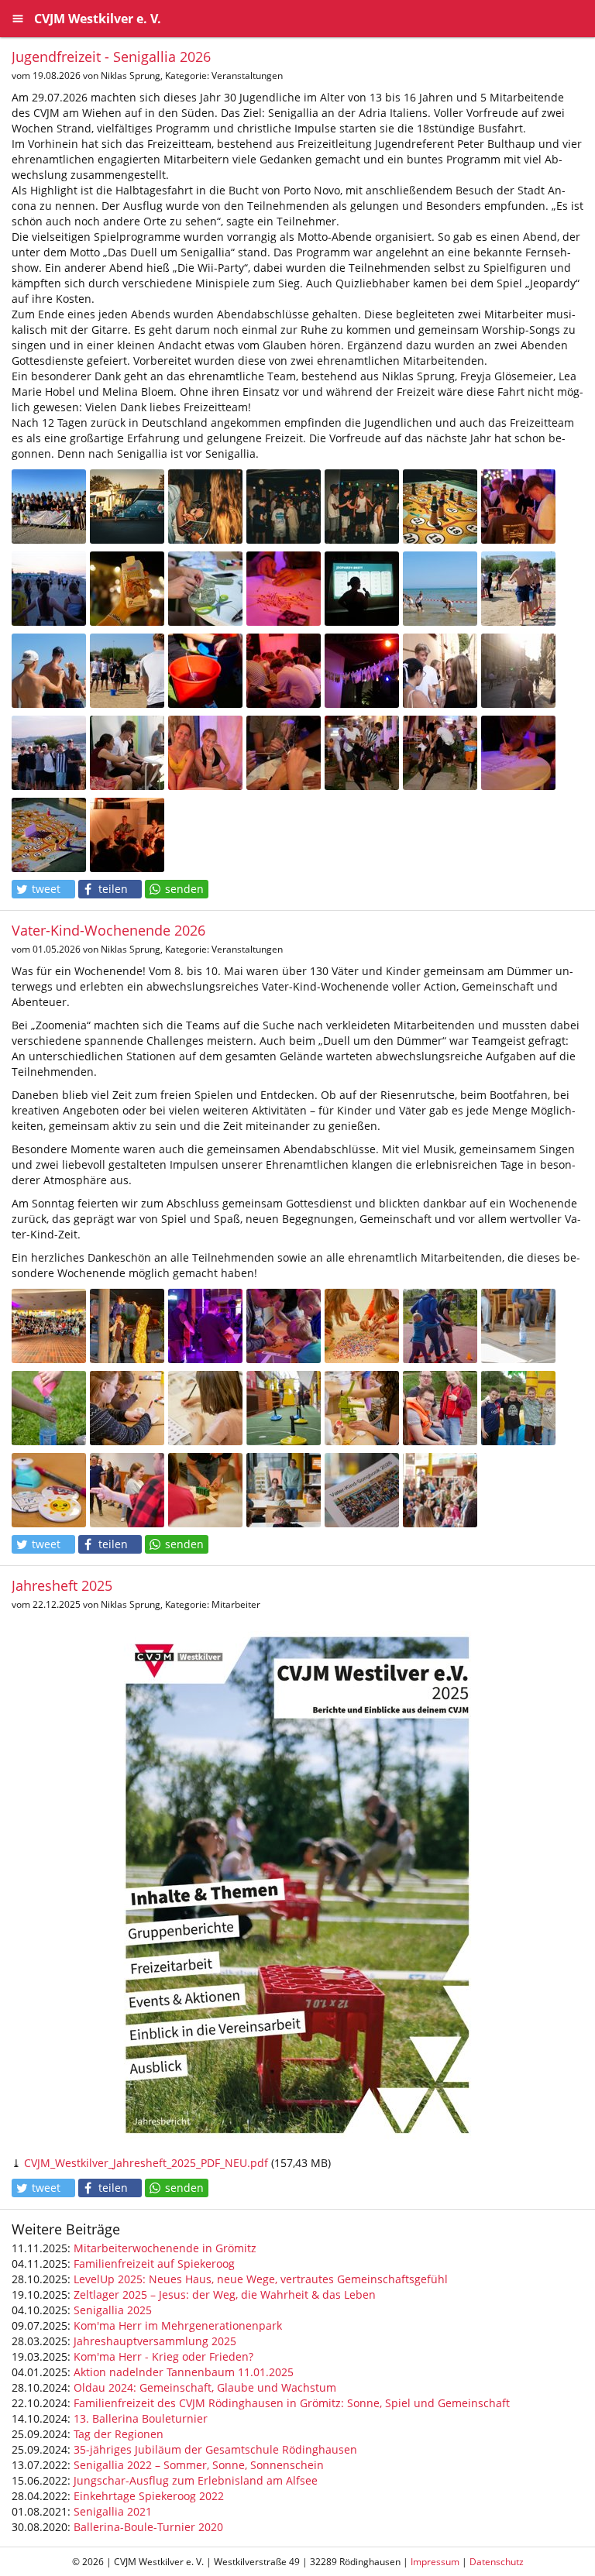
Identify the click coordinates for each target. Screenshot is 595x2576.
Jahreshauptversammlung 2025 (155, 2341)
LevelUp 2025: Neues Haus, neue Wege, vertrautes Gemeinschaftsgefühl (261, 2279)
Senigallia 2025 (113, 2310)
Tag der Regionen (119, 2434)
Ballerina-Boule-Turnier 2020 (148, 2527)
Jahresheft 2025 (62, 1585)
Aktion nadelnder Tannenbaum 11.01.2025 (184, 2372)
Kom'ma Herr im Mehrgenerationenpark (178, 2325)
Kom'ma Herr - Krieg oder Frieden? (163, 2356)
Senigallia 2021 (113, 2511)
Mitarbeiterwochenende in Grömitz (165, 2248)
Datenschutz (497, 2562)
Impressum (435, 2562)
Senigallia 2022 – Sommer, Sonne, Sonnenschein (199, 2465)
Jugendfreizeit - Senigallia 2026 (111, 57)
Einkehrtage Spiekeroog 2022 (149, 2496)
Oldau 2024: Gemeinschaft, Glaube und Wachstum (205, 2387)
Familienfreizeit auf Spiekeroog (154, 2263)
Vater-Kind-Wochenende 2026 (108, 930)
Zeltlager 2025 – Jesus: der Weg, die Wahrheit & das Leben (225, 2294)
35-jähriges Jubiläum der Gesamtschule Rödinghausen (215, 2449)
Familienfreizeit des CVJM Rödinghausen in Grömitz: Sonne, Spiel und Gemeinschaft (292, 2403)
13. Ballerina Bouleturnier (141, 2418)
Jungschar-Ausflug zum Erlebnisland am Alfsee (196, 2480)
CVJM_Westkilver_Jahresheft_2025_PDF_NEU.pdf (146, 2163)
